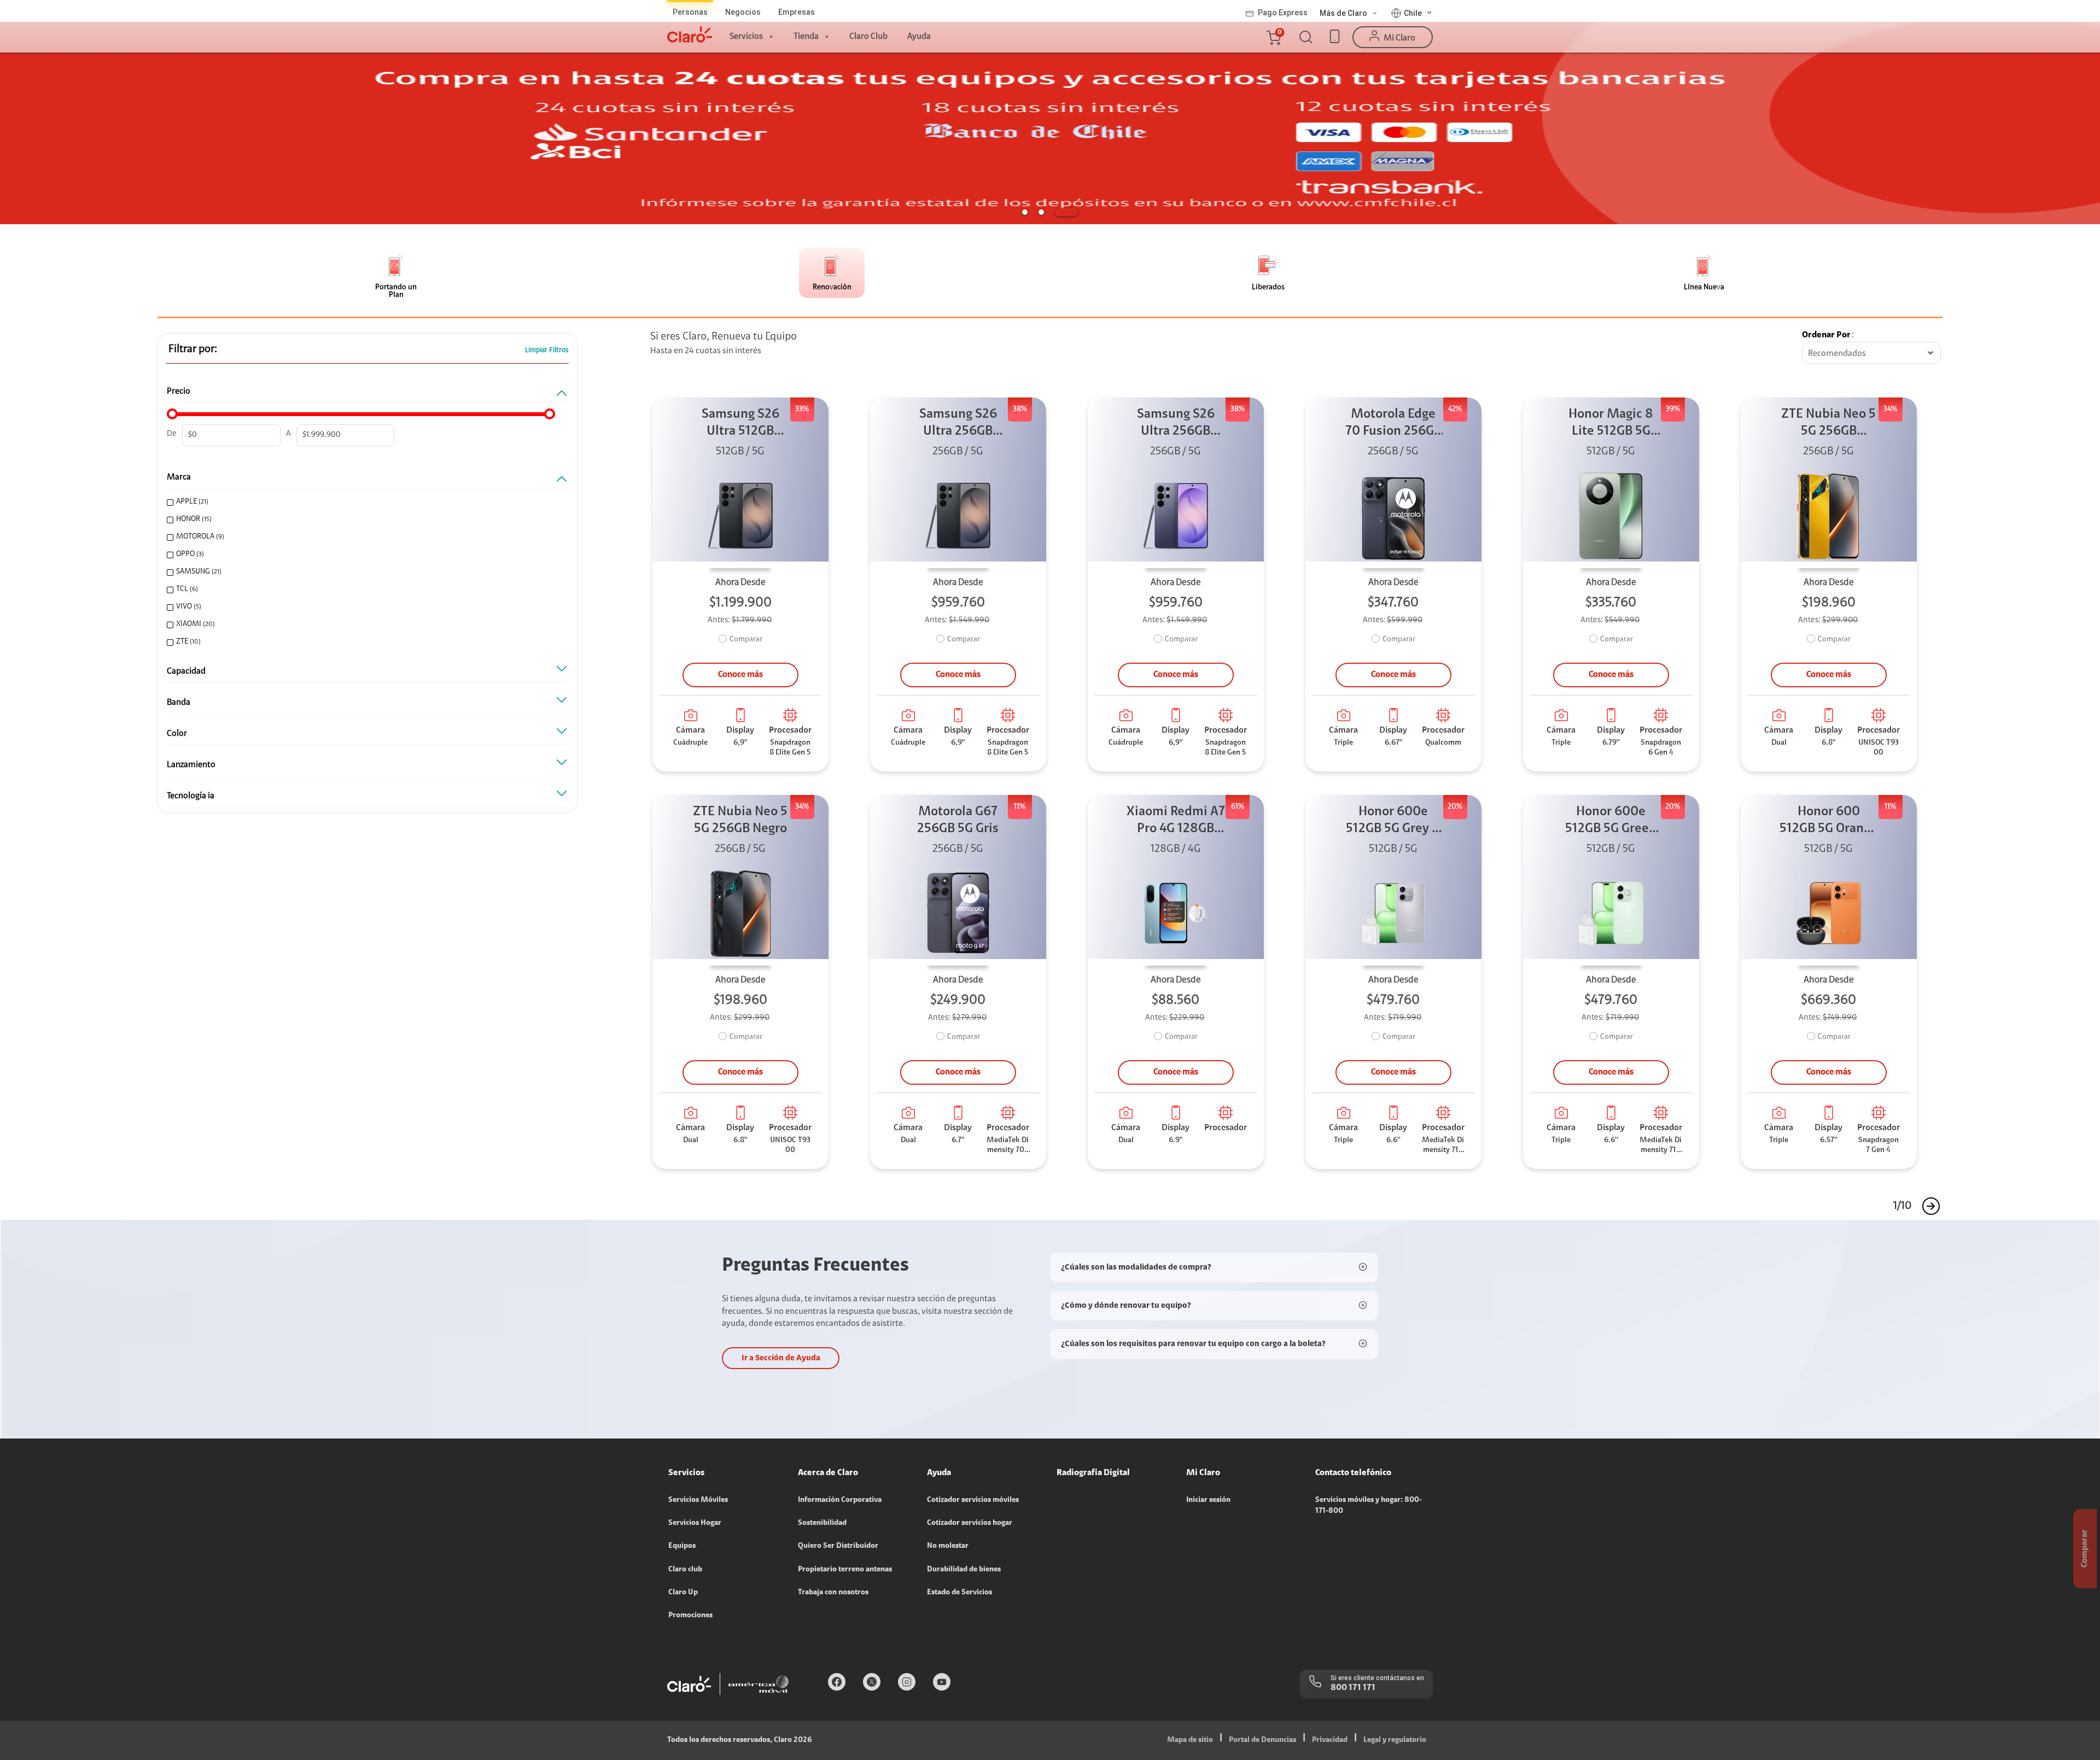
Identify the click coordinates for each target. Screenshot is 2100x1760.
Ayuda (919, 37)
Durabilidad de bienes (964, 1570)
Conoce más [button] (740, 675)
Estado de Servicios (959, 1593)
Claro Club (868, 37)
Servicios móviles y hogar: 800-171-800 (1369, 1506)
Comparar (746, 640)
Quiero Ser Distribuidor (838, 1546)
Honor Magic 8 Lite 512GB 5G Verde (1611, 424)
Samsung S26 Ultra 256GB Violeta (1176, 424)
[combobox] (1871, 354)
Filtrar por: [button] (193, 349)
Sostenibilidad (822, 1523)
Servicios (746, 37)
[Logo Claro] (690, 34)
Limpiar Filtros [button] (547, 350)
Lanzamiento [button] (191, 765)
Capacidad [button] (186, 671)
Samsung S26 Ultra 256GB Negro (958, 424)
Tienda (806, 37)
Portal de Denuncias (1262, 1740)
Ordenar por (1826, 335)
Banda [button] (179, 703)
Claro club (685, 1570)
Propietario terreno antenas (845, 1570)
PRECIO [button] (179, 391)
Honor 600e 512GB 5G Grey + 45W (1393, 821)
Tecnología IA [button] (191, 796)
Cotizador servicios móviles (973, 1500)
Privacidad (1330, 1740)
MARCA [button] (179, 477)
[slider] (172, 414)
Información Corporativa (840, 1500)
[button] (1273, 37)
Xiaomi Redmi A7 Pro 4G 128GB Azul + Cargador (1176, 821)
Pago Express (1283, 13)
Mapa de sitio (1190, 1740)
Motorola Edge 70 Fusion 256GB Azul (1393, 424)
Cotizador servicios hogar (970, 1523)
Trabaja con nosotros (833, 1593)
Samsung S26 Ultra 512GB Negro (740, 424)
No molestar (948, 1546)
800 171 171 (1353, 1688)
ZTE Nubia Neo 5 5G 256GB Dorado (1828, 424)
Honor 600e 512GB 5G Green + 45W (1611, 821)
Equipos (682, 1546)
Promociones (690, 1616)
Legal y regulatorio (1395, 1740)
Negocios (743, 12)
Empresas (797, 12)
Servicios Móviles (698, 1500)
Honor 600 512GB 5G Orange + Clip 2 (1828, 821)
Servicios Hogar (695, 1523)
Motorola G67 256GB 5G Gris (958, 820)
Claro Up (683, 1593)
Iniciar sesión (1208, 1500)
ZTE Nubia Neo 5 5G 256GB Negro (740, 820)
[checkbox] (363, 502)
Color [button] (177, 734)
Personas (690, 12)
